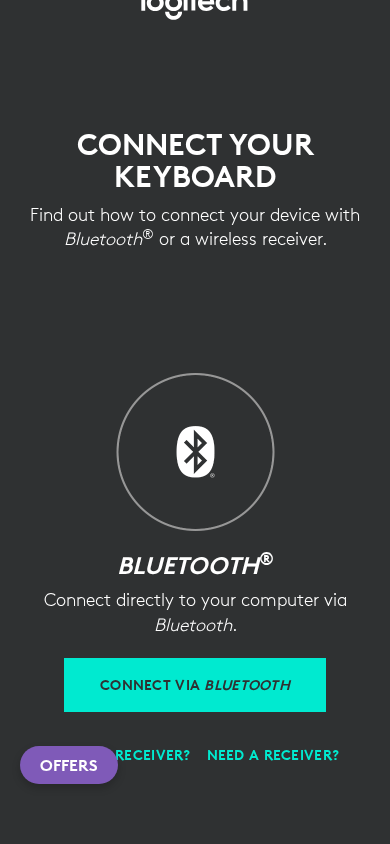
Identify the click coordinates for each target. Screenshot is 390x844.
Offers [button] (69, 765)
